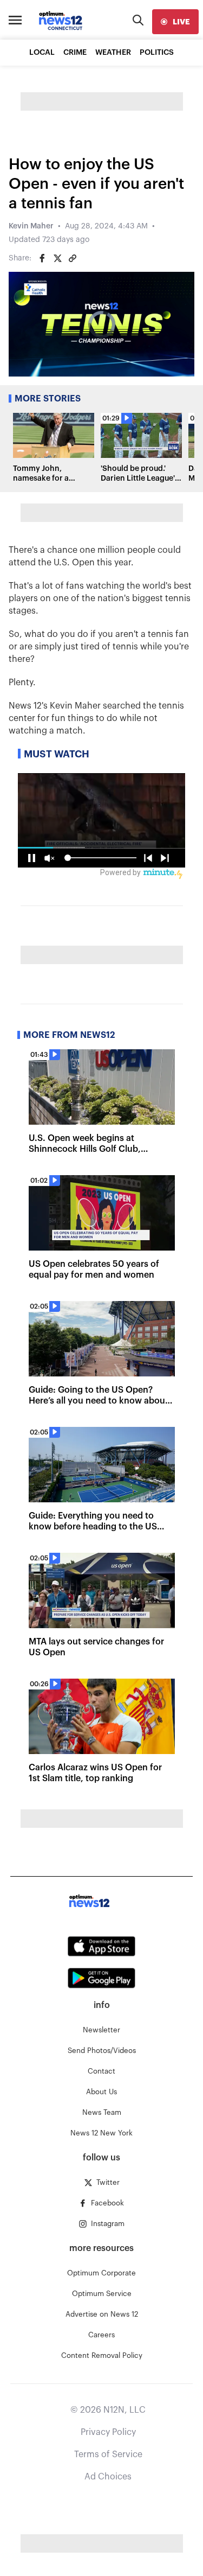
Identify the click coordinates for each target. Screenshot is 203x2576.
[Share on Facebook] (42, 258)
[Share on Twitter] (57, 258)
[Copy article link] (73, 258)
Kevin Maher (31, 226)
